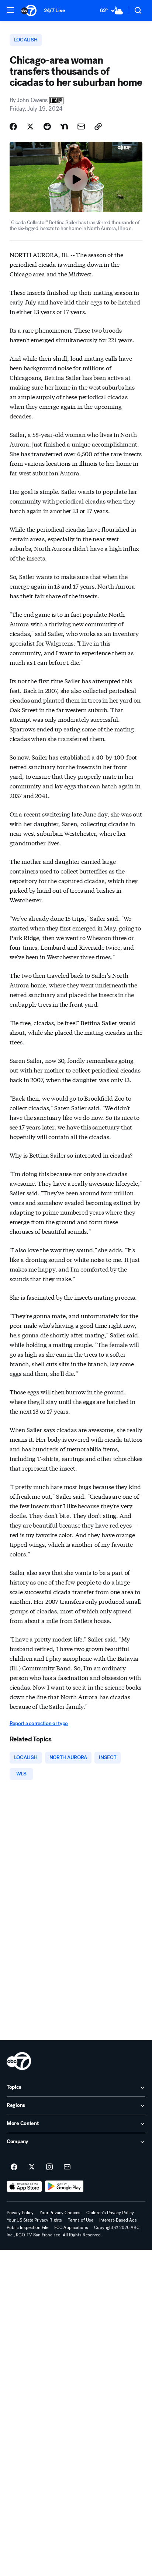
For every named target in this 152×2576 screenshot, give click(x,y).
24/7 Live (54, 11)
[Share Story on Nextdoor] (64, 127)
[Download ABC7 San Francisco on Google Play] (64, 2186)
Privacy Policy (20, 2213)
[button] (10, 10)
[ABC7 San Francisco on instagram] (49, 2167)
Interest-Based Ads (118, 2220)
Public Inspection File (27, 2228)
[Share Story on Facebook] (13, 127)
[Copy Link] (98, 127)
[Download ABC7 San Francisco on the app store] (24, 2186)
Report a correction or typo (39, 1723)
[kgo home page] (19, 2061)
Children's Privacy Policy (110, 2213)
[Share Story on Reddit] (47, 127)
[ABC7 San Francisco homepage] (29, 10)
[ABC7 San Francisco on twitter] (32, 2167)
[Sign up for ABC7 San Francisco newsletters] (67, 2167)
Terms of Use (81, 2220)
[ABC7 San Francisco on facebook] (14, 2167)
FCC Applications (71, 2228)
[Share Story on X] (30, 127)
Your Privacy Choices (60, 2213)
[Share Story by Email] (81, 127)
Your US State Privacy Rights (34, 2220)
